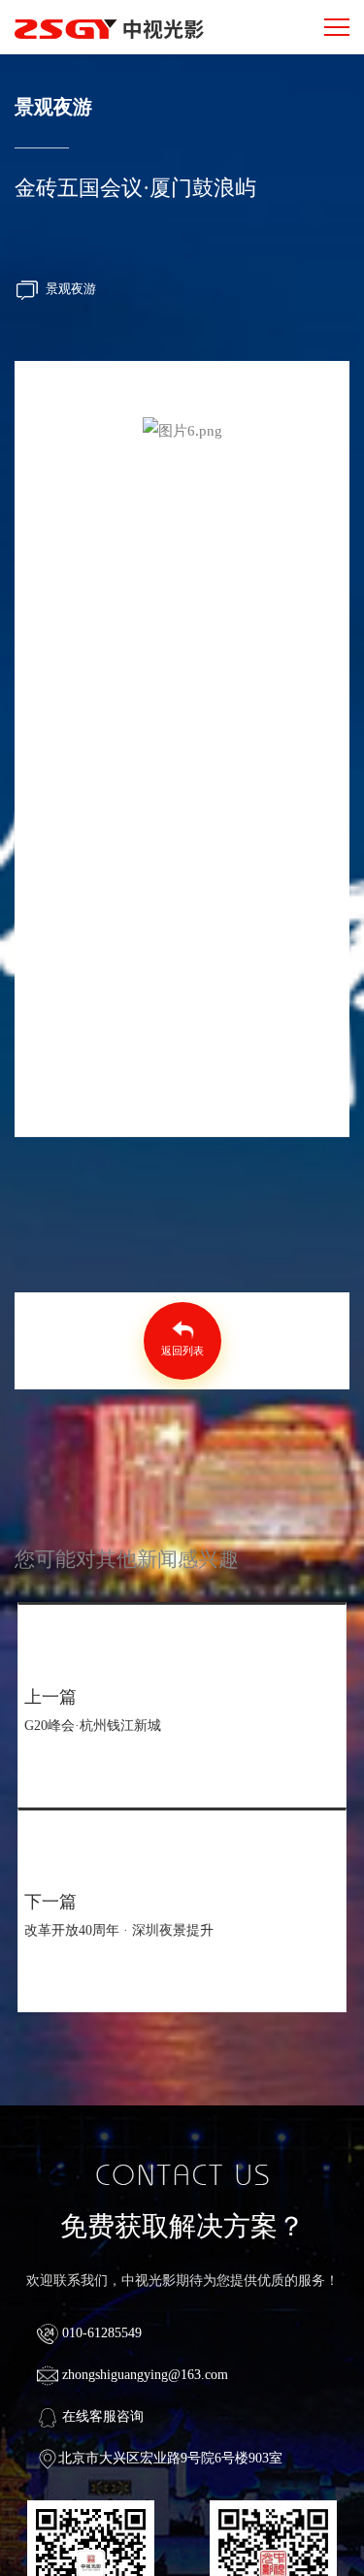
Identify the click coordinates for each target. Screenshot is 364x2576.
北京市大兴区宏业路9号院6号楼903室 (170, 2458)
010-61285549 (100, 2333)
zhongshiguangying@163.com (143, 2375)
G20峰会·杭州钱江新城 (93, 1726)
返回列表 (182, 1351)
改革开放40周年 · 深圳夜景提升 (119, 1930)
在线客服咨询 (101, 2416)
